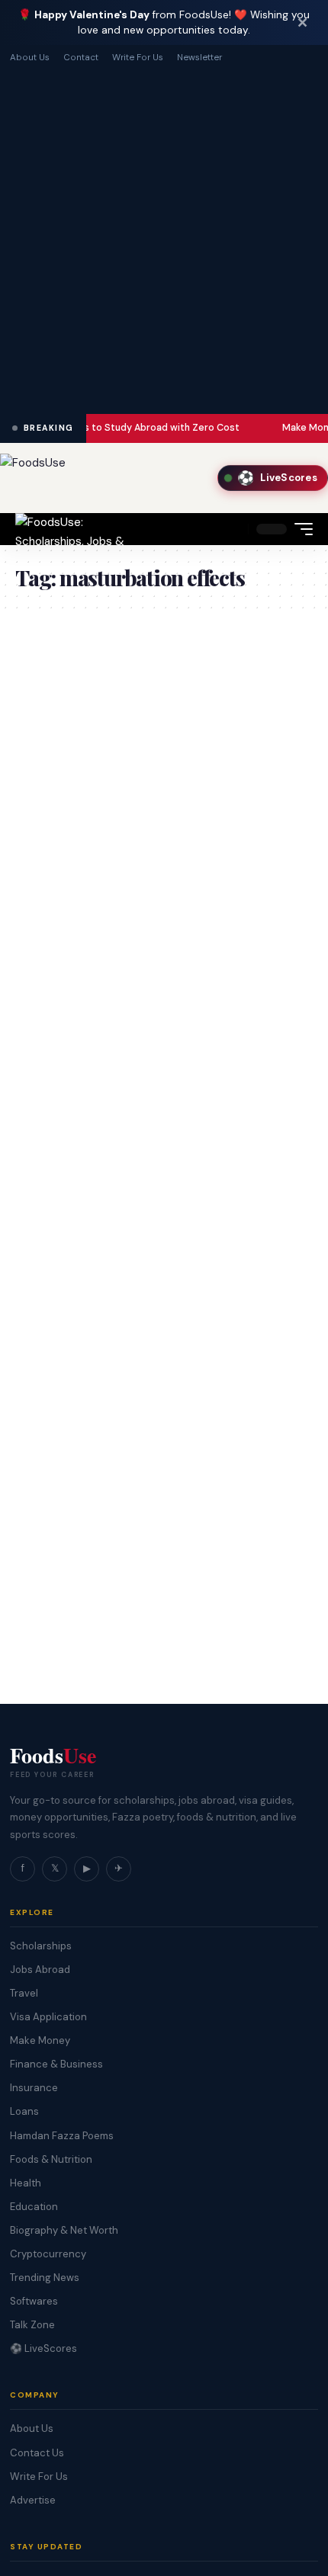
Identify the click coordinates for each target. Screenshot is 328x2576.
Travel (24, 1993)
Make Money (40, 2040)
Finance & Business (56, 2064)
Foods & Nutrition (51, 2159)
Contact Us (37, 2453)
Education (34, 2207)
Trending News (45, 2278)
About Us (30, 58)
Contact (81, 58)
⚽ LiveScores (43, 2348)
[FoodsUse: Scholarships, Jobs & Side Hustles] (74, 529)
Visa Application (48, 2017)
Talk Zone (32, 2325)
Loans (24, 2111)
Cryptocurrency (48, 2254)
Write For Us (138, 58)
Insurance (34, 2088)
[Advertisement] (164, 237)
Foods (53, 1756)
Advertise (33, 2500)
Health (26, 2183)
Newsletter (199, 58)
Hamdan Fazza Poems (62, 2136)
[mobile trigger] (300, 529)
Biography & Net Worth (64, 2230)
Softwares (34, 2301)
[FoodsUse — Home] (33, 478)
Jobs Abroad (40, 1970)
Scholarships (41, 1946)
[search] (233, 529)
